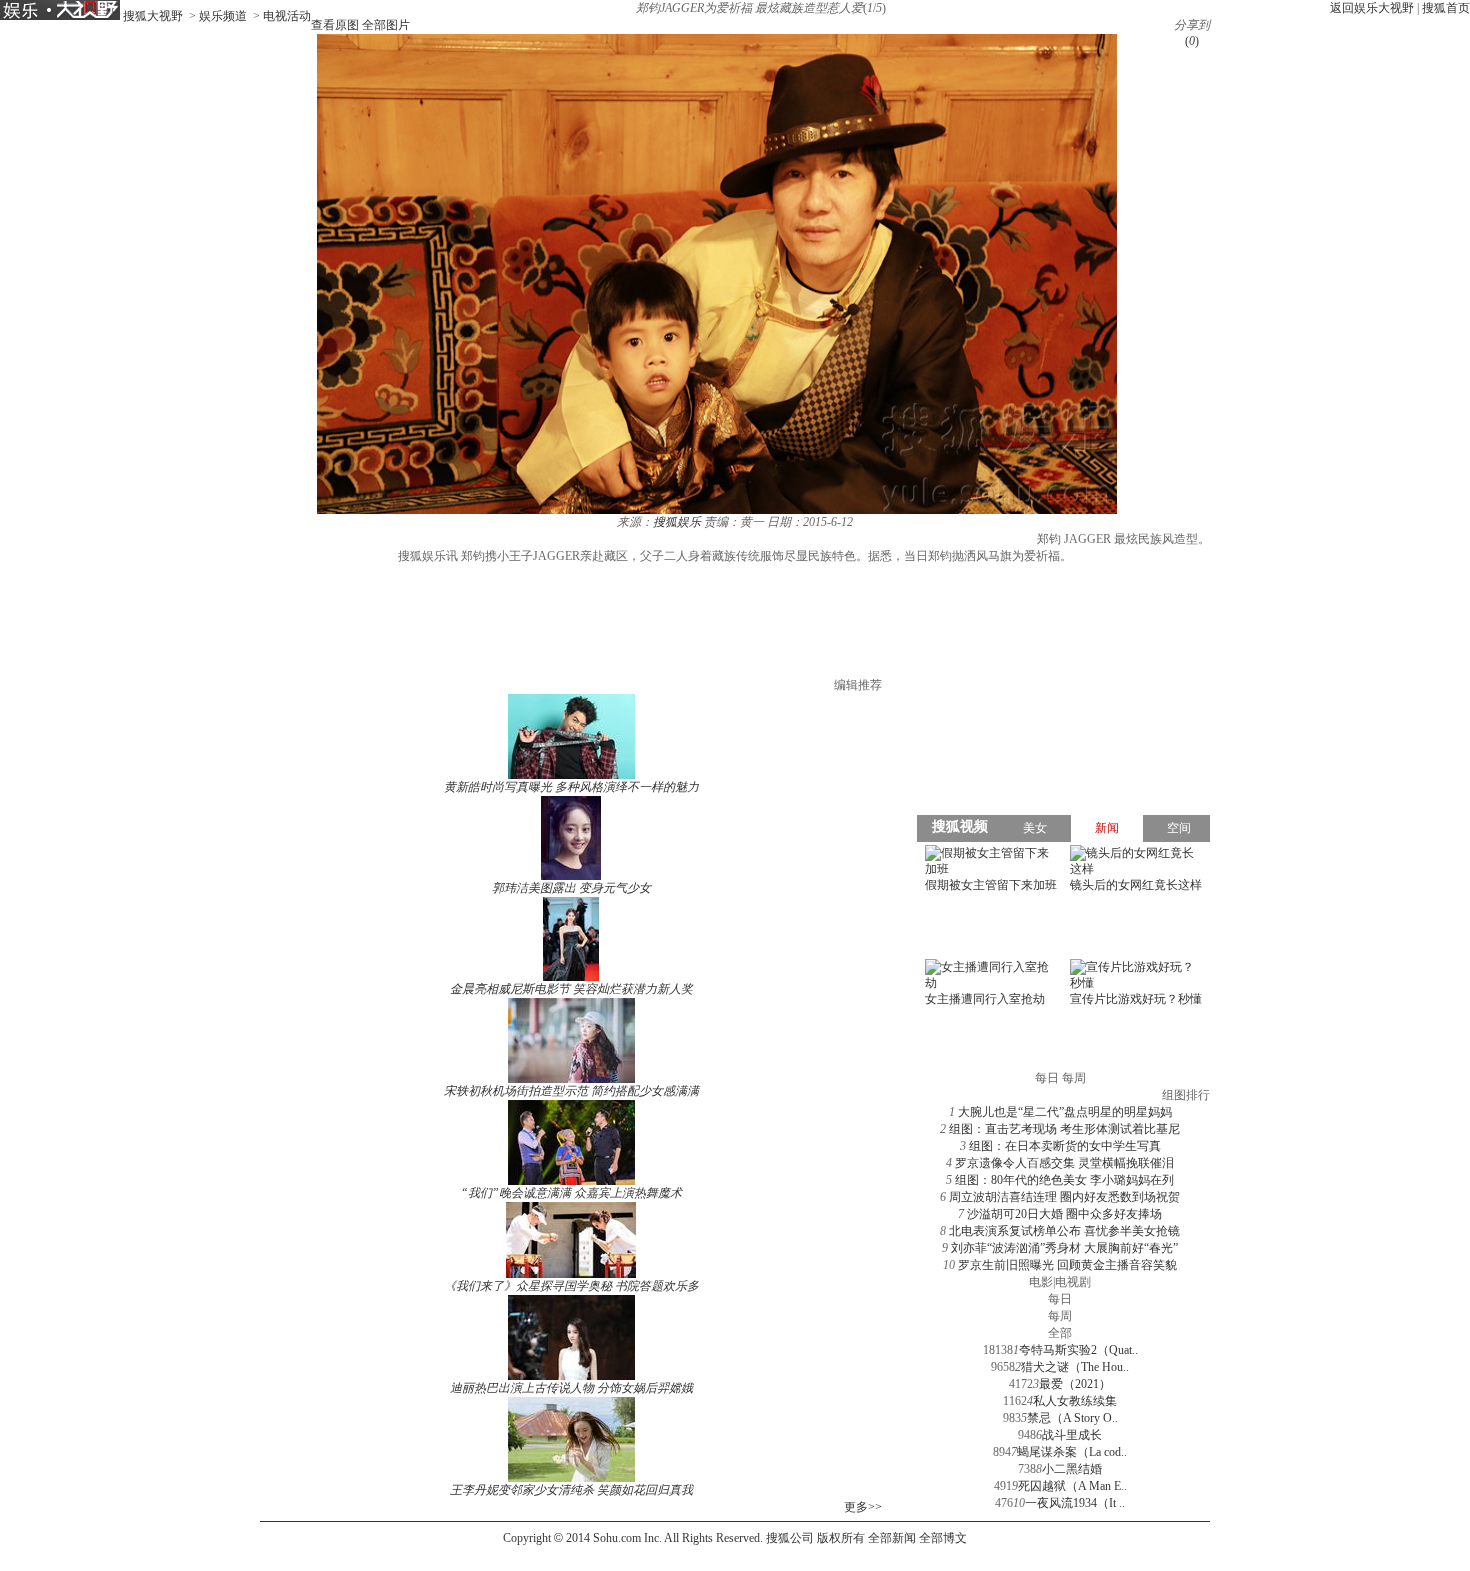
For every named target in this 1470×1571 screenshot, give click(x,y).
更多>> (863, 1507)
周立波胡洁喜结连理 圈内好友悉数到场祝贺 (1064, 1197)
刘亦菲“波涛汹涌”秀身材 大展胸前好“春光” (1064, 1248)
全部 (1060, 1333)
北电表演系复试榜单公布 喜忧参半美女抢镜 (1064, 1231)
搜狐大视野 (153, 16)
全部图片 (386, 25)
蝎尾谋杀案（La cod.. (1072, 1452)
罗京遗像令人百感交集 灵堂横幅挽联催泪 (1064, 1163)
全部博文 (943, 1538)
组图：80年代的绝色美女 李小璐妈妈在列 (1064, 1180)
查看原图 (335, 25)
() (1192, 41)
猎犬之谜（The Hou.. (1075, 1367)
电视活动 (287, 16)
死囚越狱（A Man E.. (1072, 1486)
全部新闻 (892, 1538)
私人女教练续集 (1075, 1401)
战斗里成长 (1072, 1435)
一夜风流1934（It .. (1075, 1503)
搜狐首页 (1446, 8)
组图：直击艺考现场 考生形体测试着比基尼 (1064, 1129)
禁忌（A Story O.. (1072, 1418)
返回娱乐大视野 (1372, 8)
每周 (1060, 1316)
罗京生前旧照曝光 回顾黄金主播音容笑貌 (1067, 1265)
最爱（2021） (1075, 1384)
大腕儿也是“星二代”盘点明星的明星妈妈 (1065, 1112)
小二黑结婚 (1072, 1469)
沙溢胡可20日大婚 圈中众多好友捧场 (1064, 1214)
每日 (1060, 1299)
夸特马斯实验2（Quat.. (1078, 1350)
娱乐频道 (223, 16)
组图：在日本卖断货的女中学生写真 (1065, 1146)
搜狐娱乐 (677, 522)
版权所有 (841, 1538)
